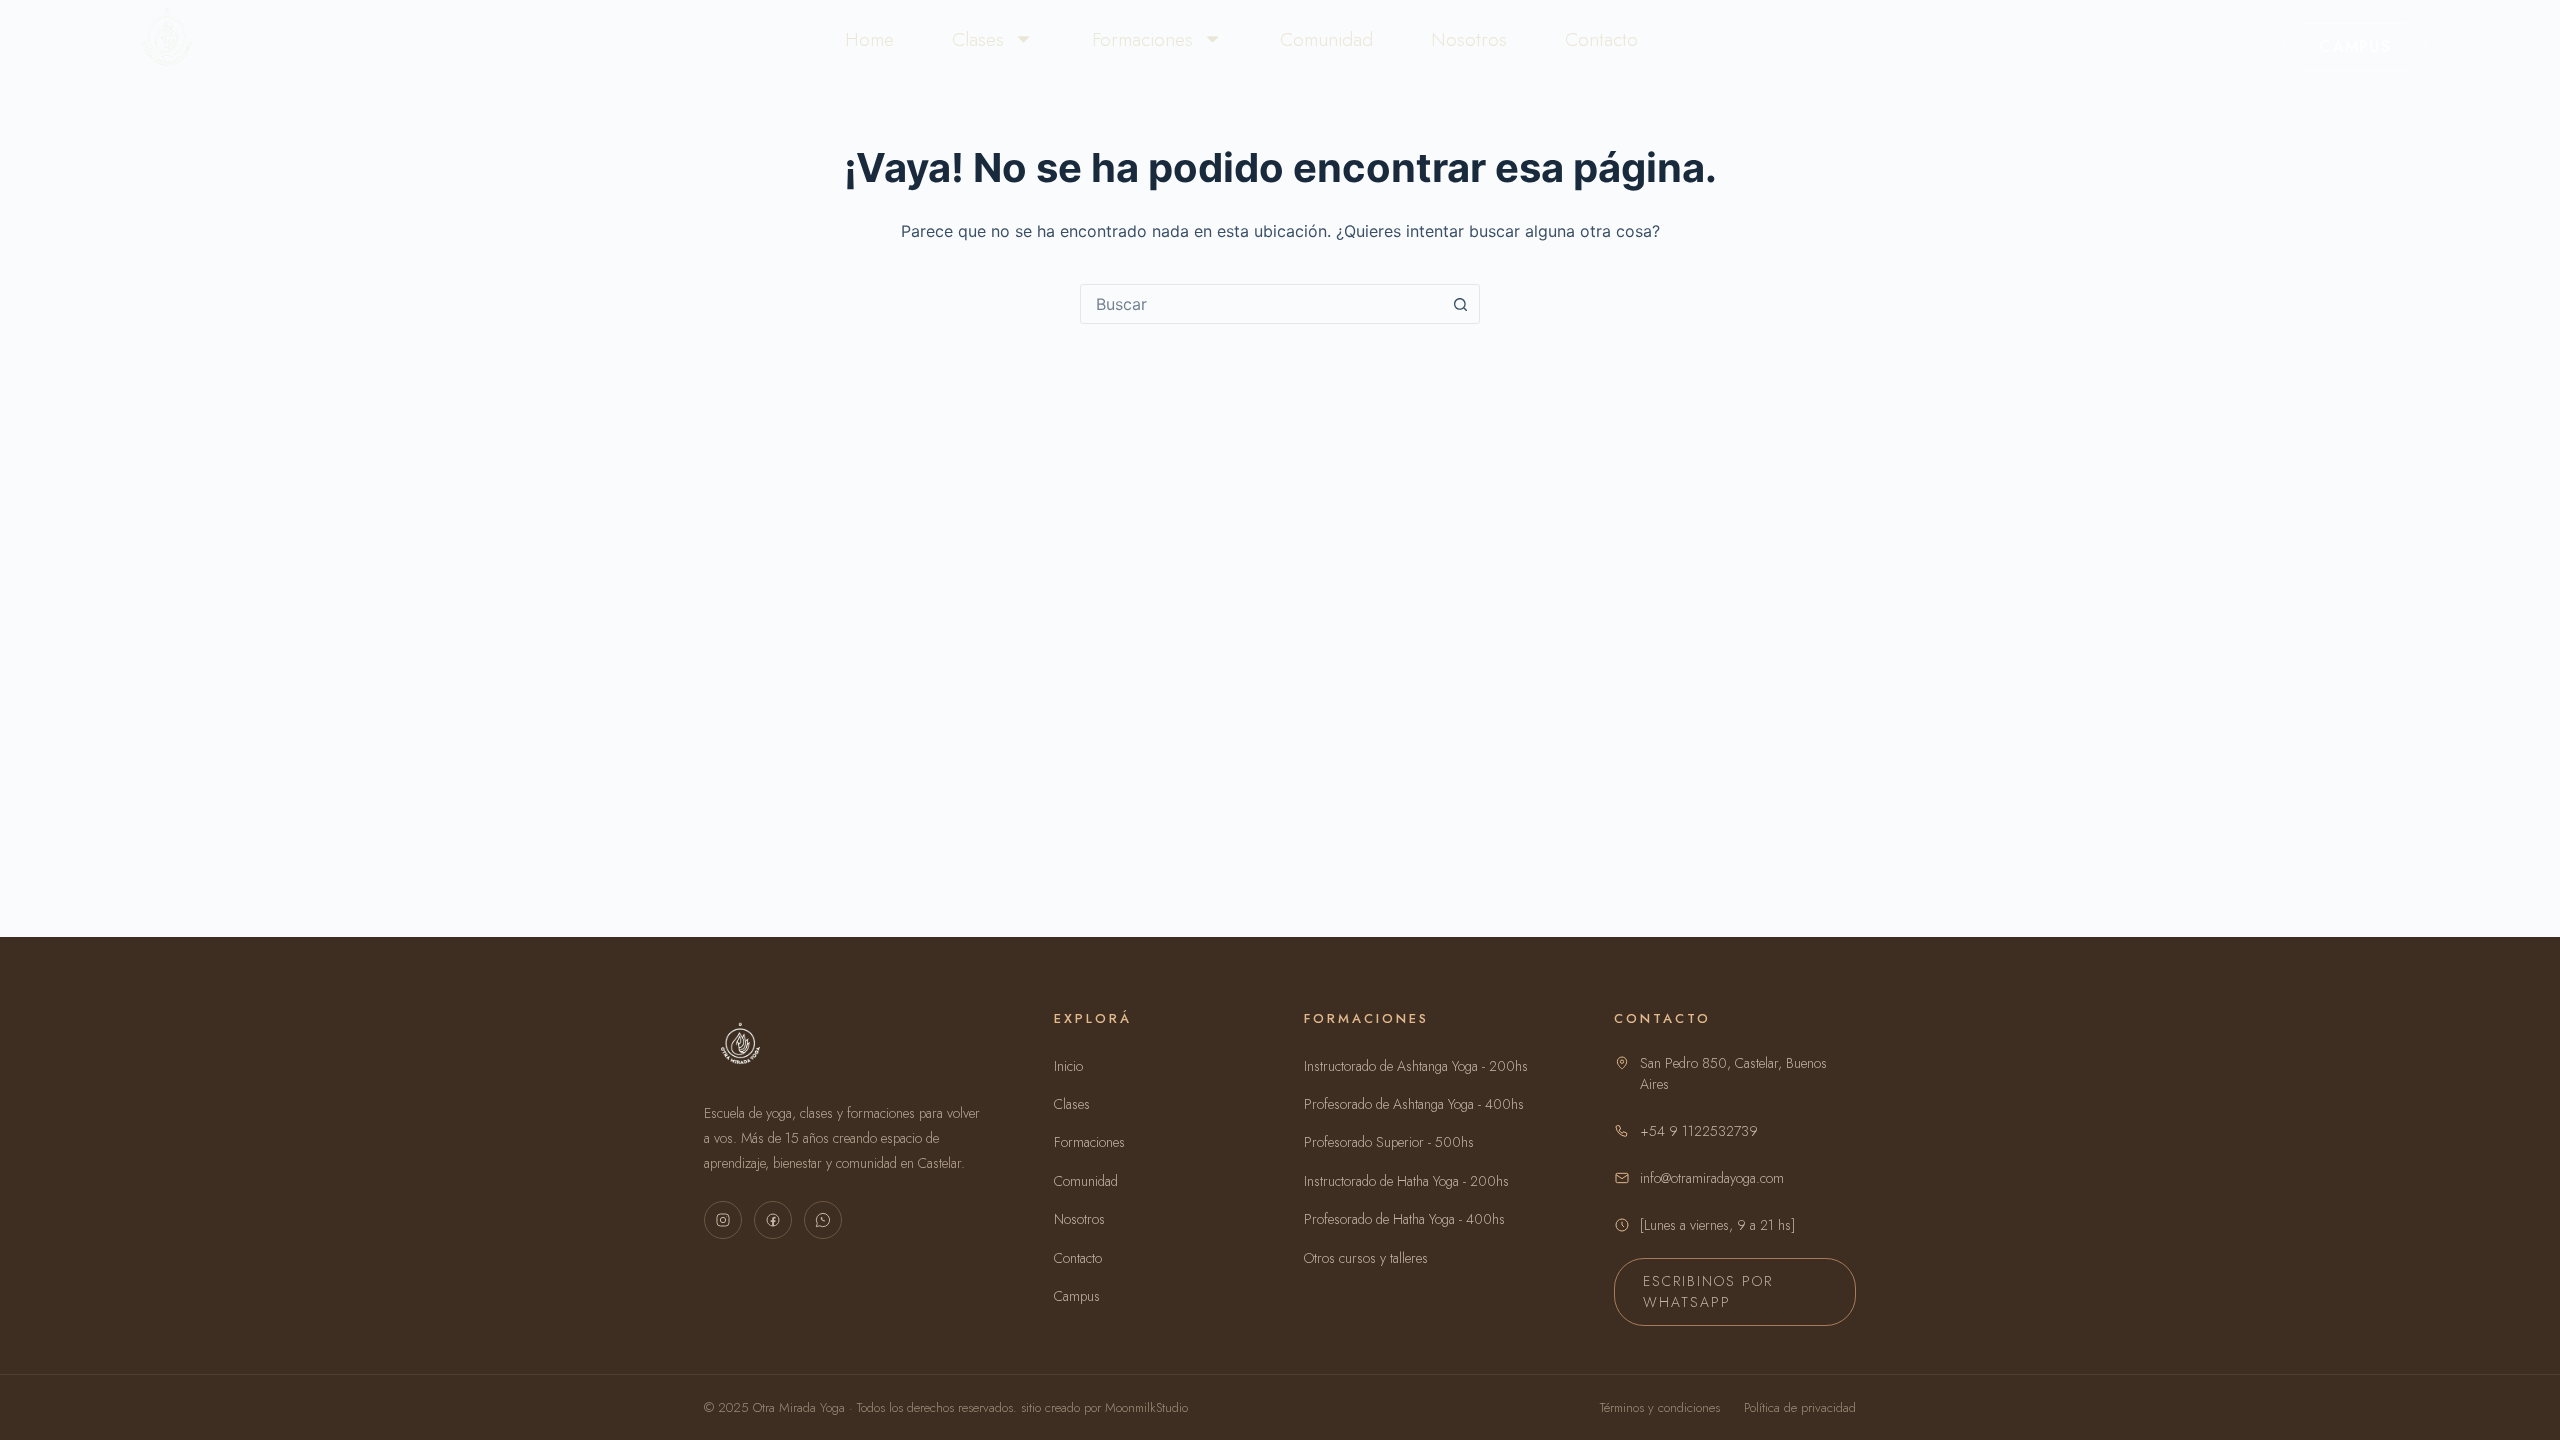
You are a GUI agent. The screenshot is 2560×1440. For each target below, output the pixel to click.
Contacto (1601, 39)
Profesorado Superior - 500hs (1389, 1142)
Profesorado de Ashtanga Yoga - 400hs (1414, 1104)
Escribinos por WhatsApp (1708, 1291)
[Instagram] (723, 1220)
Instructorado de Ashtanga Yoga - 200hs (1416, 1066)
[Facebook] (773, 1220)
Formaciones (1142, 39)
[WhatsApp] (823, 1220)
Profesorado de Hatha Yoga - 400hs (1404, 1219)
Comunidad (1326, 39)
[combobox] (1261, 304)
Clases (978, 39)
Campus (2355, 46)
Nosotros (1469, 39)
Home (869, 39)
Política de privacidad (1800, 1407)
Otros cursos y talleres (1366, 1258)
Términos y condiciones (1660, 1407)
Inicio (1068, 1066)
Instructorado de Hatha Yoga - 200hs (1406, 1181)
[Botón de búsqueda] (1460, 304)
